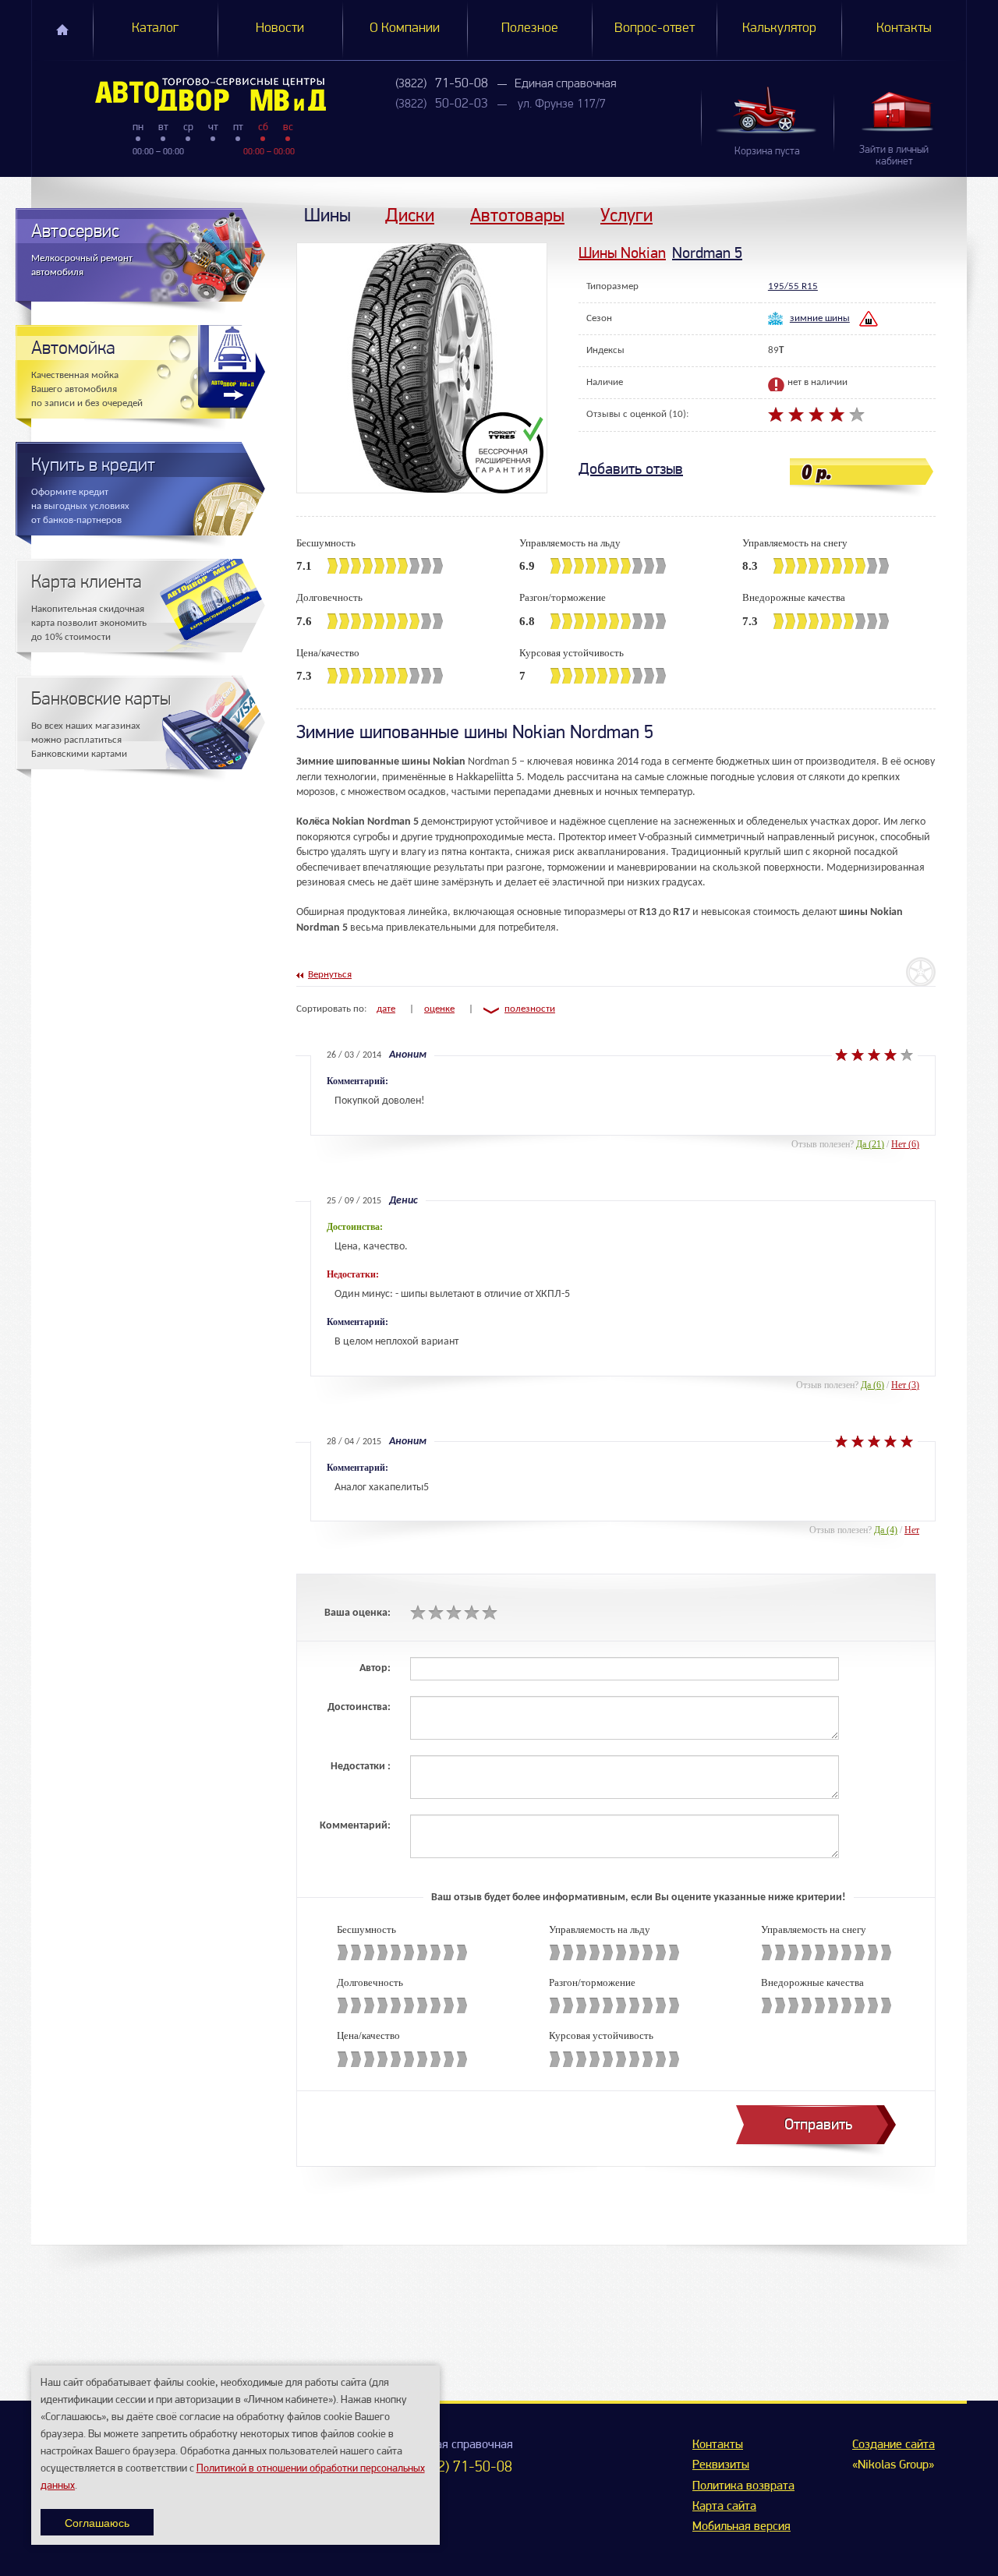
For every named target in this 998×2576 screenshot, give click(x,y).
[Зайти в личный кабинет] (900, 111)
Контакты (904, 29)
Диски (410, 215)
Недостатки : (361, 1767)
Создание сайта (894, 2445)
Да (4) (886, 1530)
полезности (530, 1009)
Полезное (530, 29)
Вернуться (330, 975)
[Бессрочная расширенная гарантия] (505, 453)
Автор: (375, 1668)
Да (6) (872, 1385)
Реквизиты (721, 2465)
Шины (327, 215)
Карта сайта (724, 2507)
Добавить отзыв (631, 469)
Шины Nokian (622, 253)
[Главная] (179, 94)
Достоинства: (359, 1707)
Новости (280, 29)
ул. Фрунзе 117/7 (562, 104)
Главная (62, 30)
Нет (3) (905, 1385)
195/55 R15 (793, 286)
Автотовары (517, 215)
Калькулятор (779, 29)
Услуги (626, 215)
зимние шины (820, 318)
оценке (439, 1009)
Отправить (818, 2124)
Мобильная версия (741, 2527)
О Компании (405, 29)
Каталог (155, 29)
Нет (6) (905, 1144)
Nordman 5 (707, 253)
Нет (912, 1530)
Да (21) (870, 1144)
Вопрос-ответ (655, 29)
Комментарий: (355, 1826)
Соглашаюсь (97, 2522)
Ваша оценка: (357, 1613)
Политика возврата (743, 2486)
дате (386, 1009)
